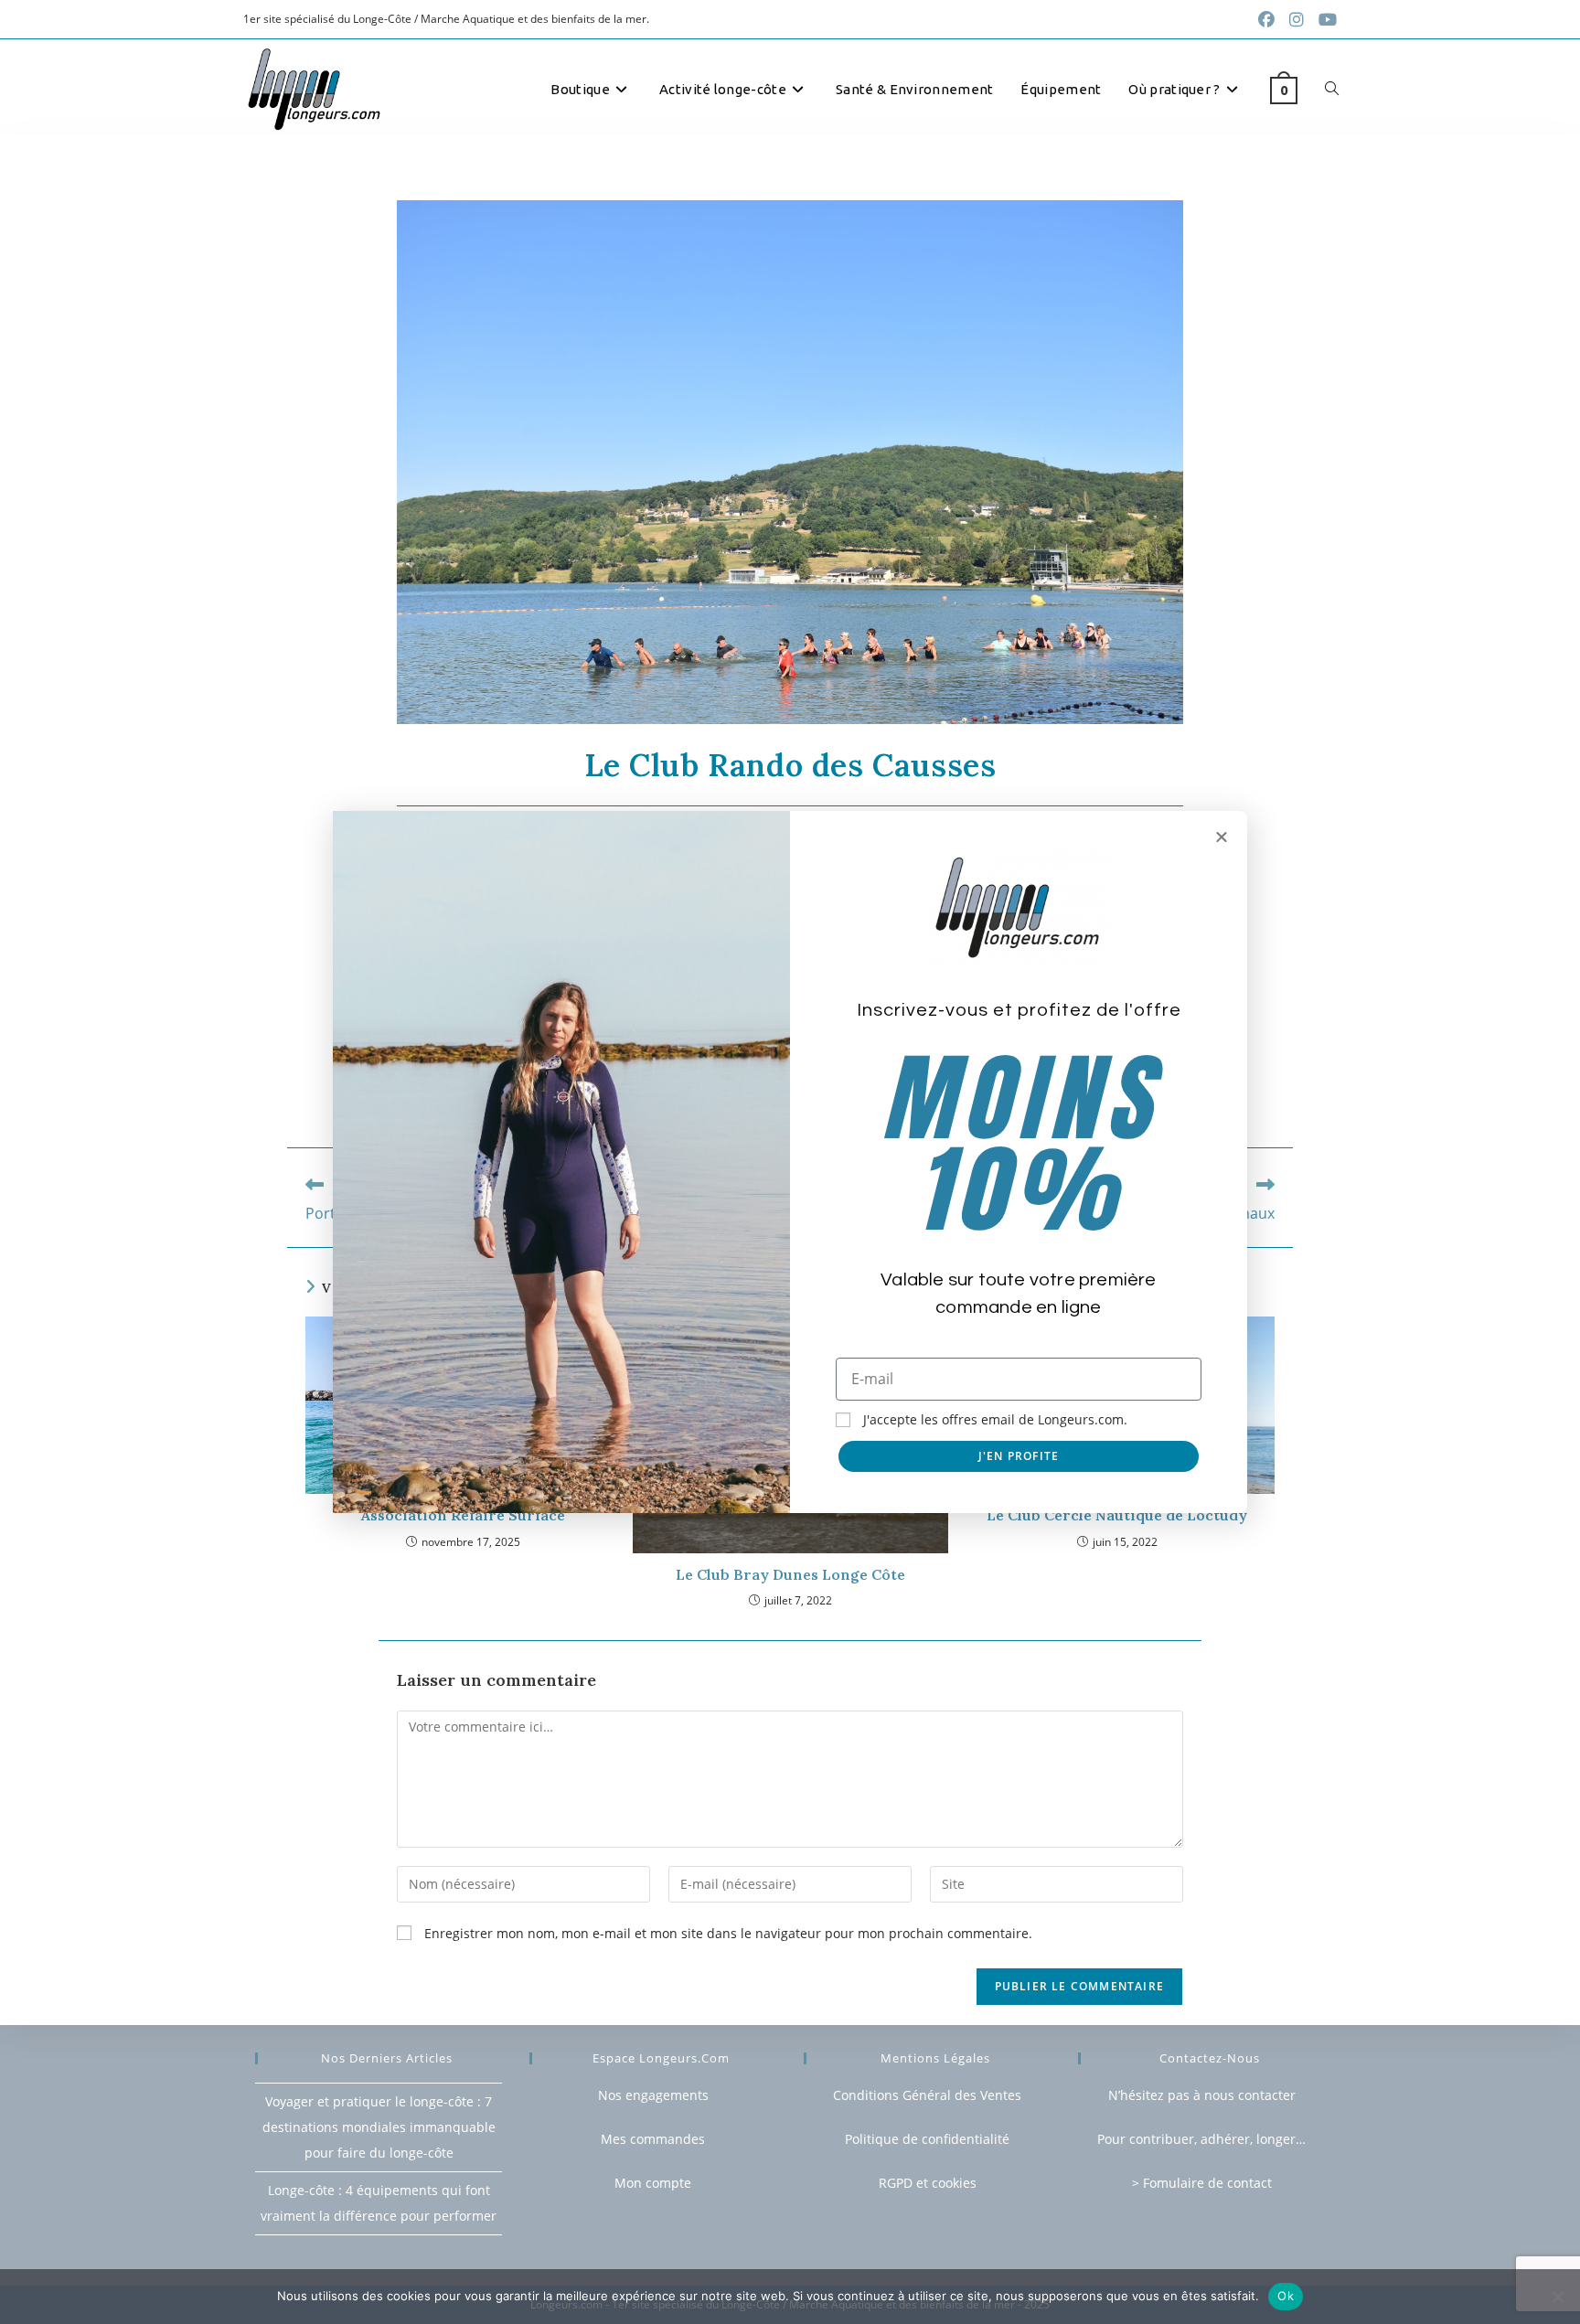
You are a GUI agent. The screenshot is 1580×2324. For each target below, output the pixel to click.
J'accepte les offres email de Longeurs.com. (995, 1419)
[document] (790, 1162)
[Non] (1557, 2297)
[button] (1222, 837)
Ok (1286, 2296)
